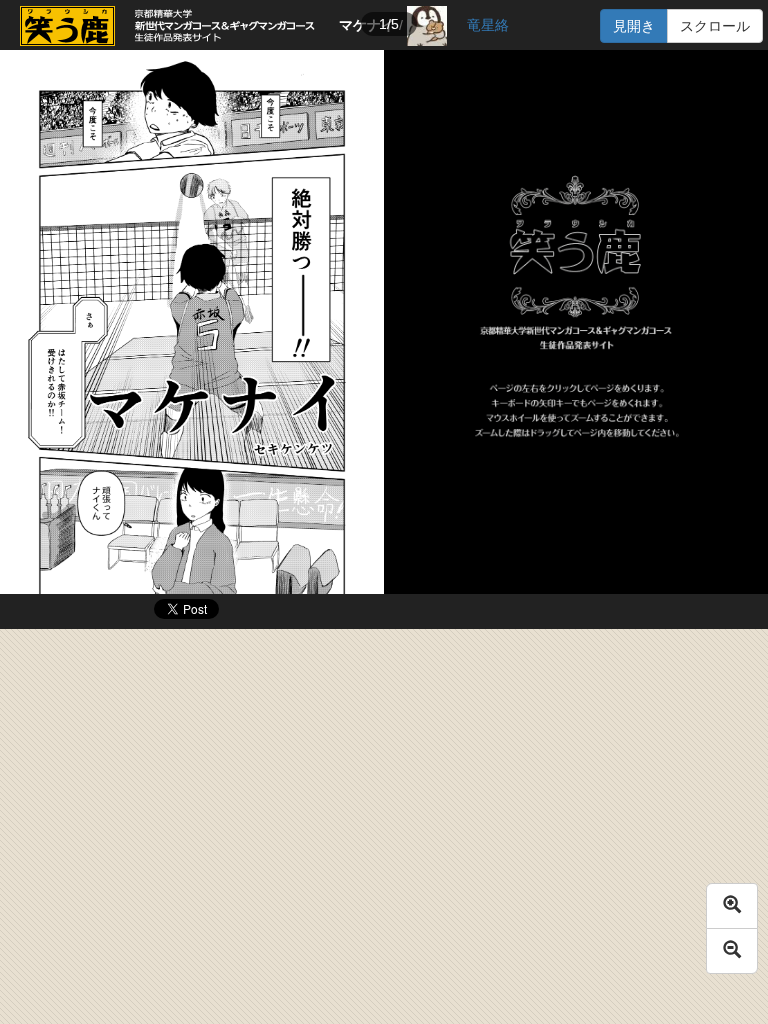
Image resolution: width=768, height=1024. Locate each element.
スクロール (715, 26)
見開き (634, 26)
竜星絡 (488, 25)
